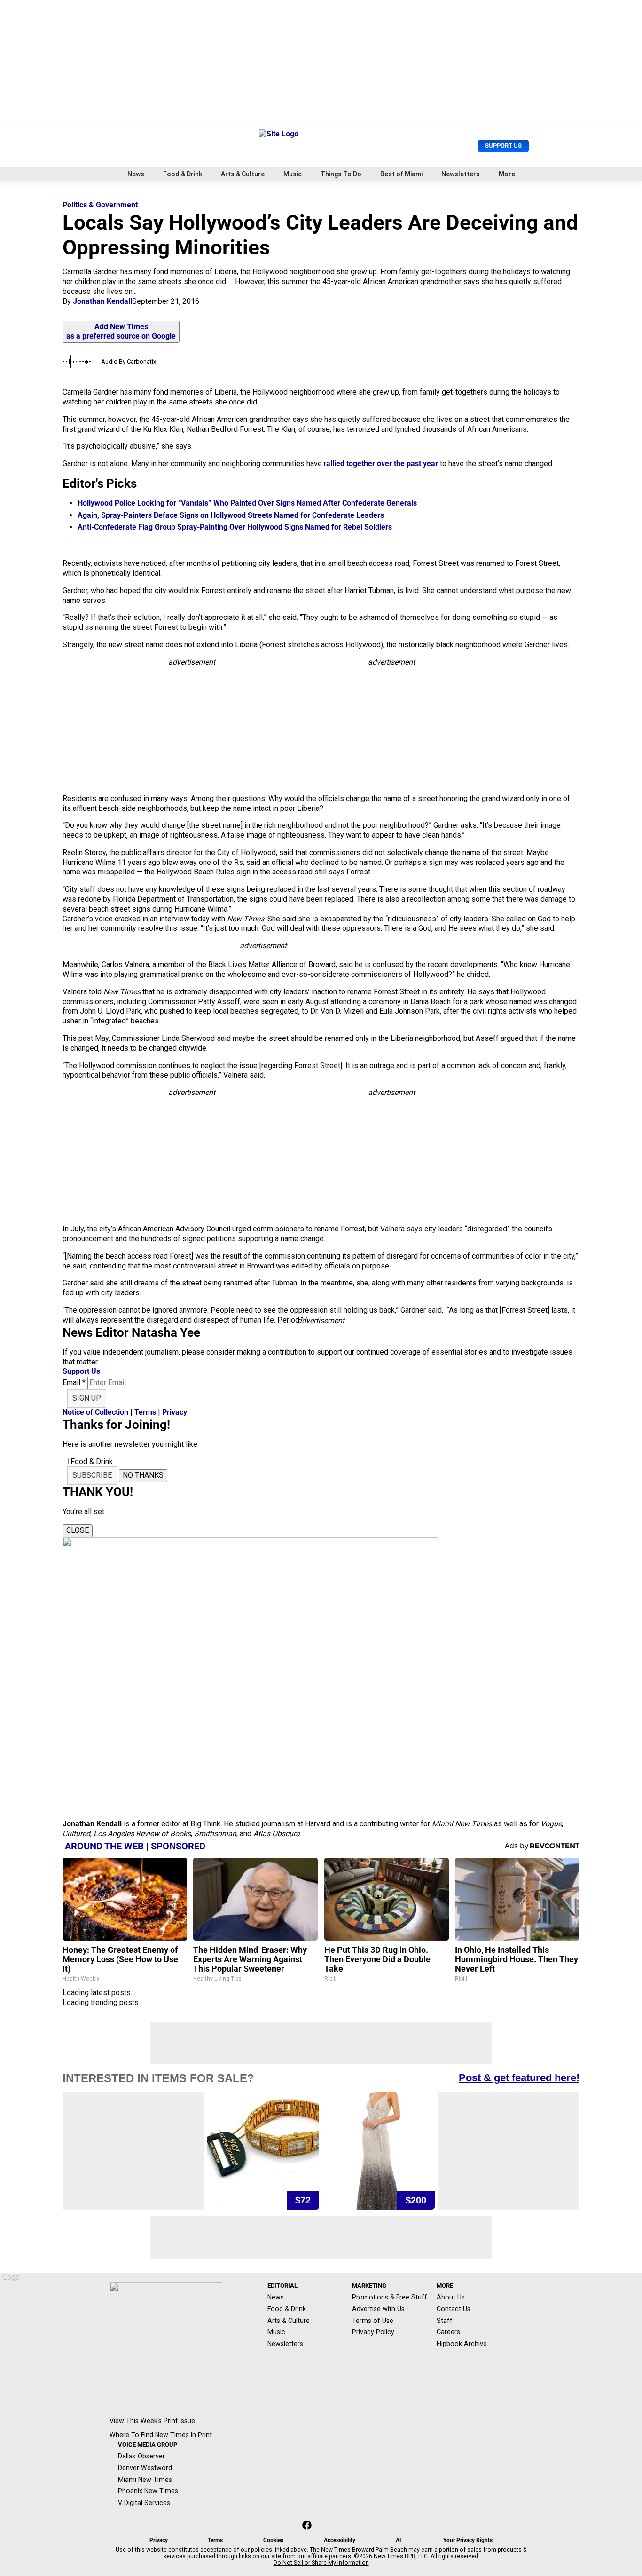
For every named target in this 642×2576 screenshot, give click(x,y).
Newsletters (461, 174)
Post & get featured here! (519, 2078)
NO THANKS (143, 1475)
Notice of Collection (95, 1412)
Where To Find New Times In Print (161, 2435)
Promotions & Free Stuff (390, 2297)
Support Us (503, 146)
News (136, 174)
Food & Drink (183, 174)
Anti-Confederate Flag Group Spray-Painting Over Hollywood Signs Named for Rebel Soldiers (235, 527)
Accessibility (340, 2540)
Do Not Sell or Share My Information (321, 2563)
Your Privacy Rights (468, 2540)
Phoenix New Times (148, 2491)
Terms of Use (373, 2321)
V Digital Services (144, 2503)
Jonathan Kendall (102, 301)
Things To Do (341, 174)
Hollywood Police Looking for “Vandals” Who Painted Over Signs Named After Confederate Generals (247, 503)
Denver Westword (145, 2468)
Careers (448, 2332)
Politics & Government (100, 205)
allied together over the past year (383, 464)
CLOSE (78, 1530)
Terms (145, 1412)
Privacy (175, 1412)
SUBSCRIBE (92, 1475)
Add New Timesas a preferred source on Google (121, 332)
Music (293, 174)
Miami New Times (145, 2480)
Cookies (273, 2540)
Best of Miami (401, 174)
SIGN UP (87, 1398)
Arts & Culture (243, 174)
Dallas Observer (141, 2456)
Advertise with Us (378, 2309)
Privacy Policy (373, 2332)
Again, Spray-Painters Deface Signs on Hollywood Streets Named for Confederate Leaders (231, 515)
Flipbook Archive (462, 2344)
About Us (451, 2297)
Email (74, 1383)
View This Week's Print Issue (152, 2421)
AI (399, 2540)
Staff (445, 2321)
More (507, 174)
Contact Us (454, 2309)
